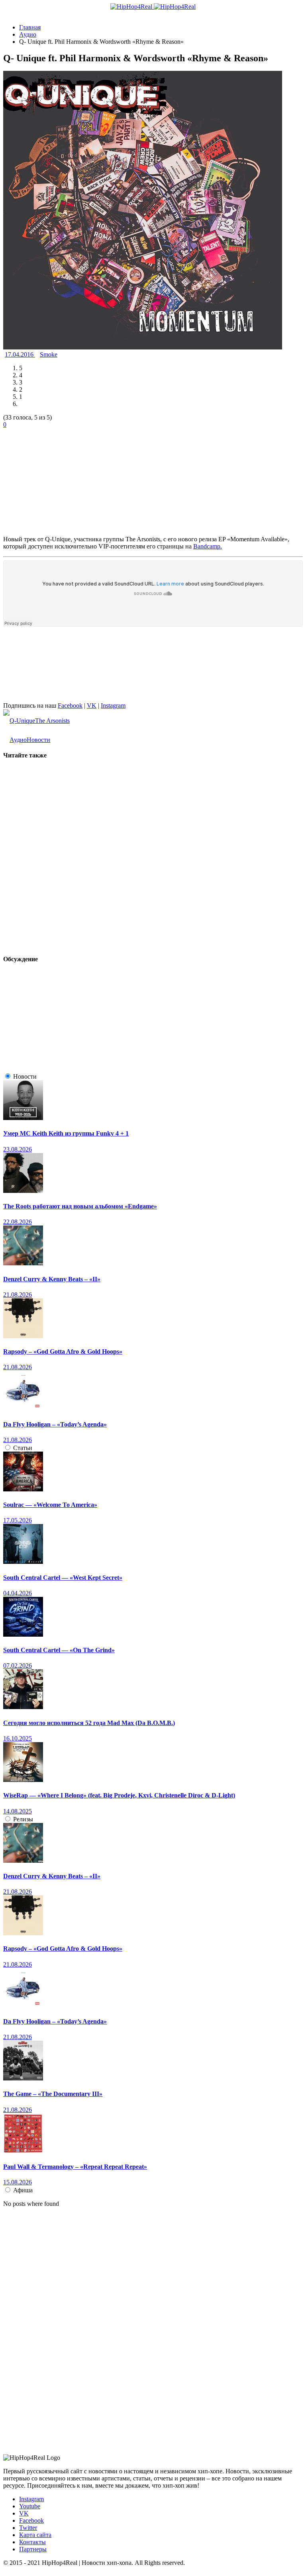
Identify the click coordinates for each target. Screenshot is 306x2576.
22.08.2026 (18, 1222)
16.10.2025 (18, 1738)
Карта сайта (35, 2535)
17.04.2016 (20, 354)
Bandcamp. (208, 546)
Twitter (28, 2528)
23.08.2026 (18, 1149)
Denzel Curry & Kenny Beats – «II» (52, 1279)
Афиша (23, 2190)
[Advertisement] (63, 478)
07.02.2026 (18, 1666)
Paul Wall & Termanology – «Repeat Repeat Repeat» (75, 2167)
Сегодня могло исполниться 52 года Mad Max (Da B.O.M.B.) (89, 1723)
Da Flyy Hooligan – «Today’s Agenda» (55, 1424)
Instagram (113, 705)
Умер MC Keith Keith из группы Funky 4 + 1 (66, 1133)
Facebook (70, 705)
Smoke (49, 354)
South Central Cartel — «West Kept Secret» (63, 1578)
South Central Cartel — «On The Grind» (59, 1650)
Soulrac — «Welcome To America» (50, 1505)
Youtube (30, 2506)
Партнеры (33, 2549)
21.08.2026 (18, 1295)
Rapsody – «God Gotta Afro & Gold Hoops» (63, 1351)
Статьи (23, 1448)
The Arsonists (52, 721)
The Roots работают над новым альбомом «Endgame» (80, 1206)
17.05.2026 (18, 1520)
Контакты (32, 2542)
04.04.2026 (18, 1593)
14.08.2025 (18, 1811)
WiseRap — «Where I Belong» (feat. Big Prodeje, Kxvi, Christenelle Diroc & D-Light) (119, 1795)
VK (92, 705)
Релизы (23, 1819)
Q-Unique (22, 721)
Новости (38, 740)
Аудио (18, 740)
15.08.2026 (18, 2182)
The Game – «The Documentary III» (53, 2094)
